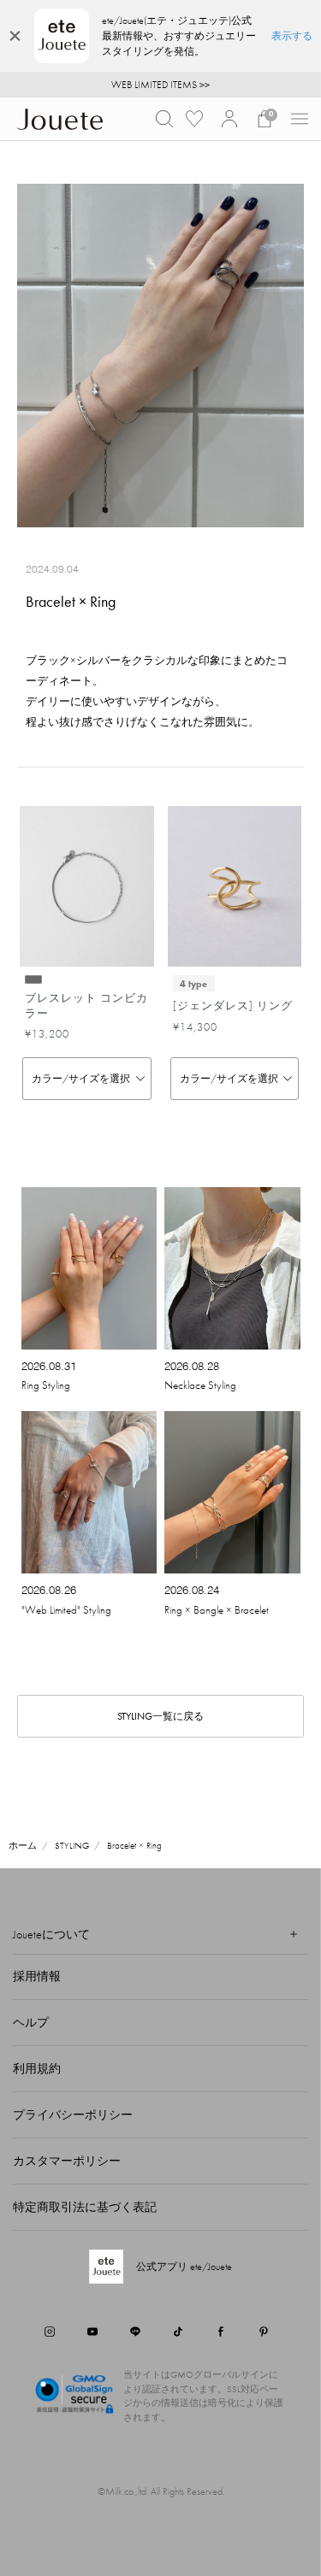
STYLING (72, 1845)
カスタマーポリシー (67, 2161)
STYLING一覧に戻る (160, 1716)
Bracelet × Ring (134, 1845)
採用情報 (37, 1976)
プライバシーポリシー (73, 2114)
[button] (164, 119)
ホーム (23, 1845)
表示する (292, 36)
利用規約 (37, 2068)
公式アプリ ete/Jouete (184, 2267)
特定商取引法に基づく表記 (85, 2207)
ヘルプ (31, 2022)
